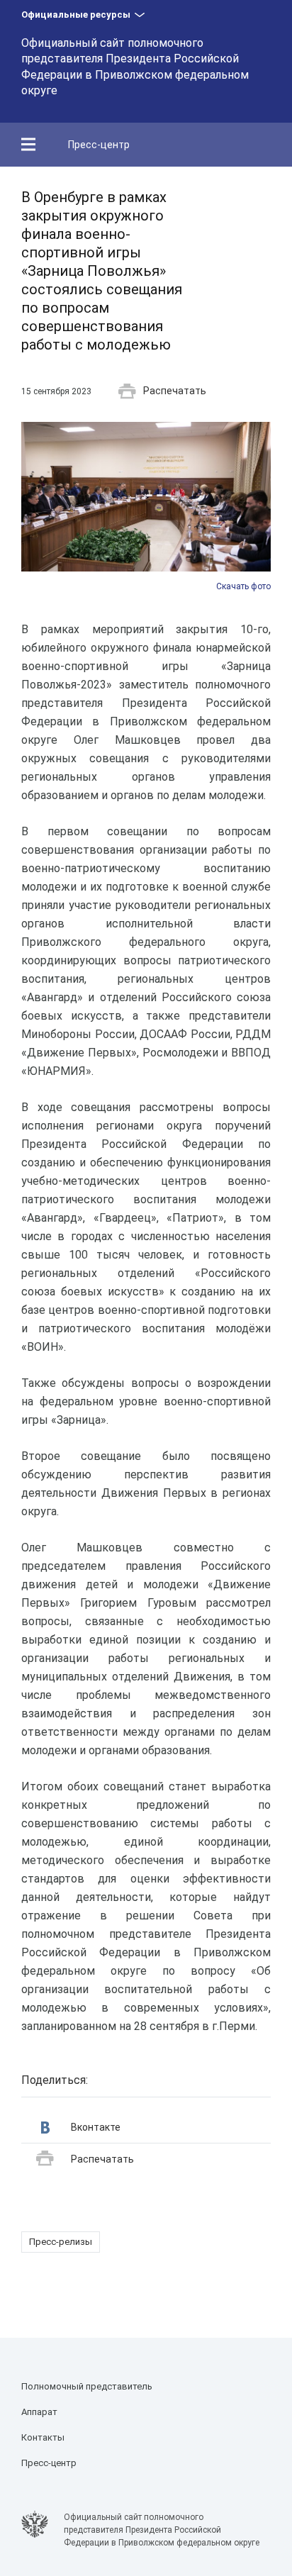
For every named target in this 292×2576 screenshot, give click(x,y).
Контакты (43, 2437)
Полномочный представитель (87, 2386)
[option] (146, 507)
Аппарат (39, 2412)
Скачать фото (243, 586)
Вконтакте (96, 2127)
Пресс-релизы (61, 2242)
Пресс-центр (99, 145)
